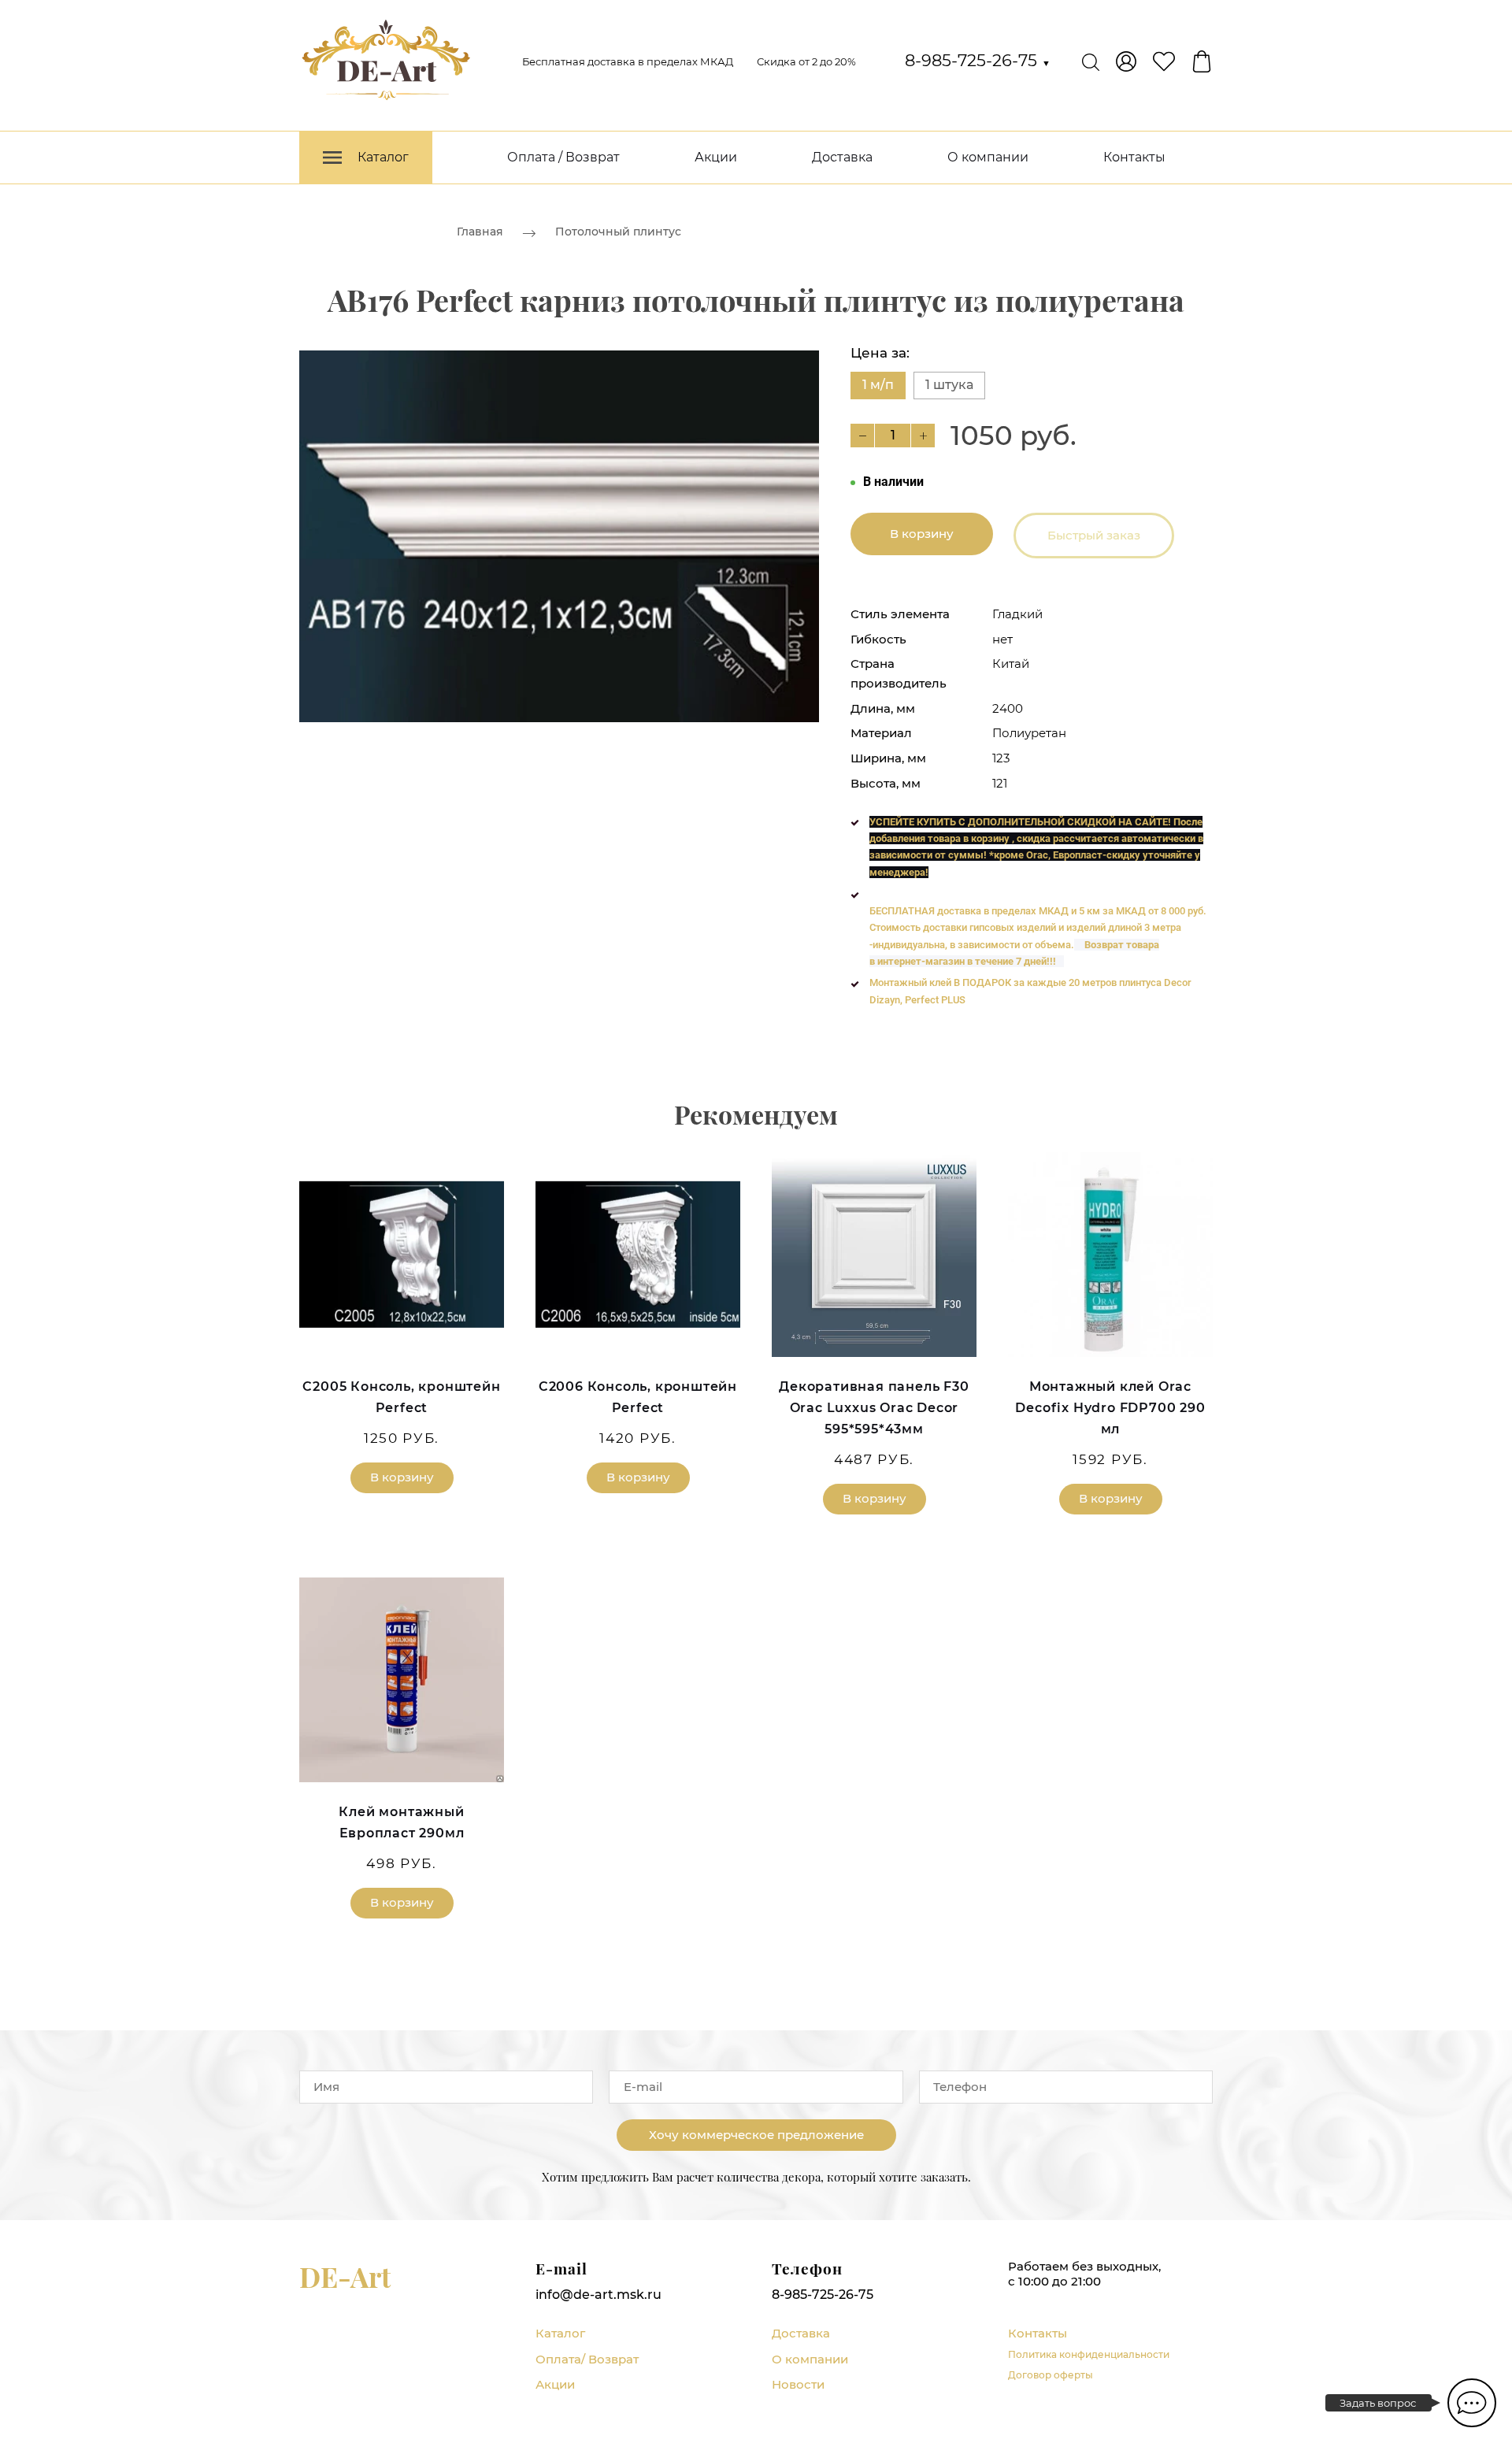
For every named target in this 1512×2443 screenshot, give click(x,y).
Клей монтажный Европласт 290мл (401, 1822)
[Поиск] (1091, 61)
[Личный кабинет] (1126, 61)
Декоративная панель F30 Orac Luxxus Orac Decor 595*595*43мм (874, 1408)
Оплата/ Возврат (587, 2359)
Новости (798, 2384)
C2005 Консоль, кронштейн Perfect (401, 1397)
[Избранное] (1164, 61)
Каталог (560, 2333)
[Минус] (862, 436)
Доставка (842, 157)
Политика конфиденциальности (1089, 2354)
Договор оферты (1051, 2375)
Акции (716, 157)
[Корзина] (1202, 61)
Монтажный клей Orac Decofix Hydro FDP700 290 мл (1110, 1408)
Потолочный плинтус (618, 232)
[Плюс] (923, 436)
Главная (480, 232)
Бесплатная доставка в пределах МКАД (628, 61)
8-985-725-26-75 (978, 60)
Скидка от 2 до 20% (806, 61)
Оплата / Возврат (563, 157)
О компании (988, 157)
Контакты (1134, 157)
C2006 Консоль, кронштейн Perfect (638, 1397)
